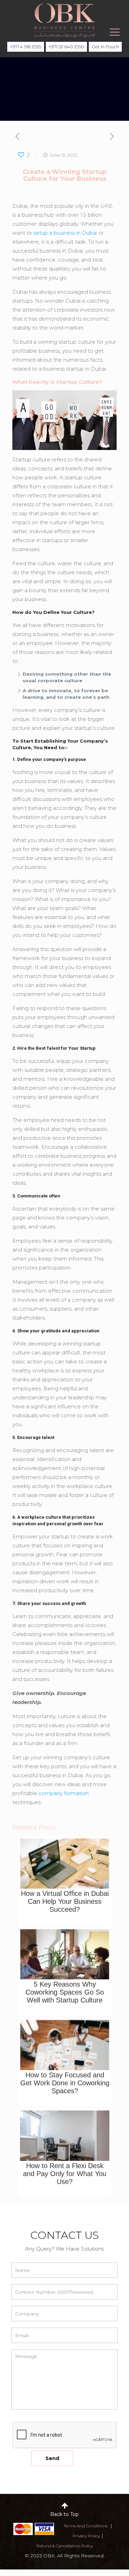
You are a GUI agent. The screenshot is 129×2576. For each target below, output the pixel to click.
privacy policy (86, 2536)
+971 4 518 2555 (26, 47)
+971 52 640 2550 (66, 47)
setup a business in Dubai (65, 233)
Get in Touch (105, 47)
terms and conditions (85, 2526)
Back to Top (64, 2514)
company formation (64, 1793)
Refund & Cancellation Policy (65, 2546)
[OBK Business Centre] (64, 21)
